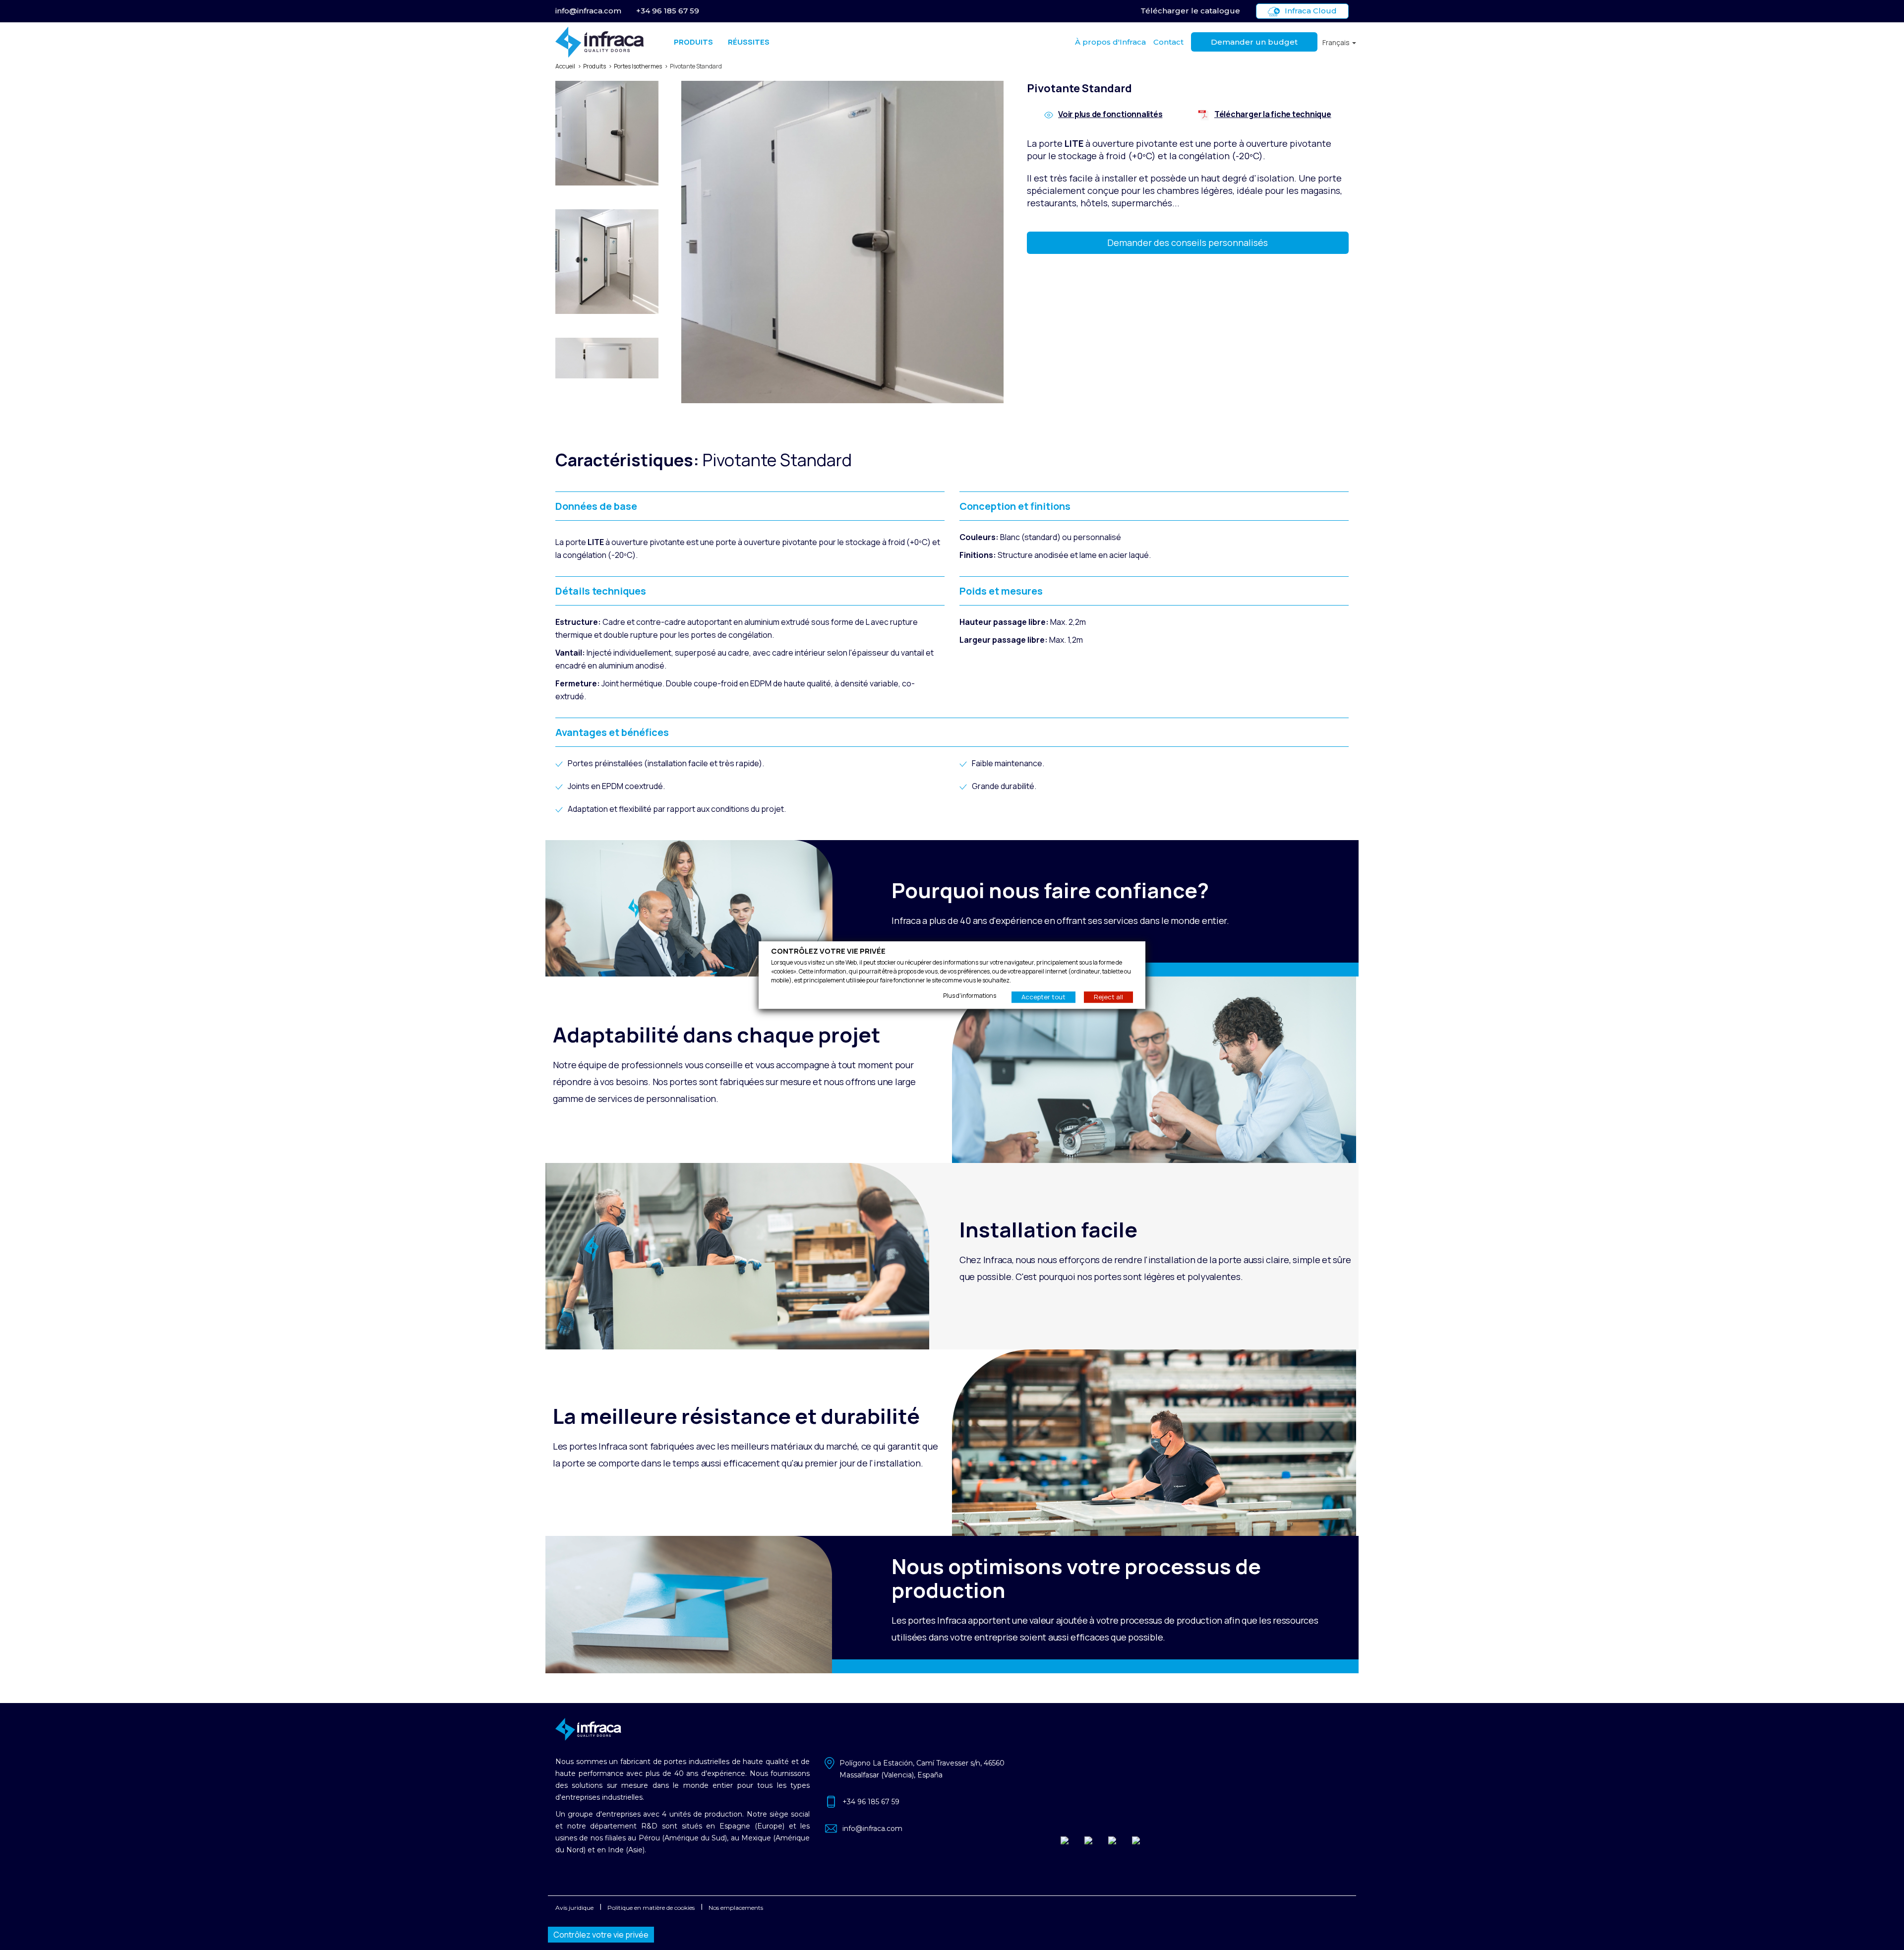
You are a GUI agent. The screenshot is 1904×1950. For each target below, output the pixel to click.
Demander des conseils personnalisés (1188, 243)
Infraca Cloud (1311, 11)
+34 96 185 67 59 (668, 11)
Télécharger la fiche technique (1273, 114)
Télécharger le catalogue (1190, 11)
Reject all (1108, 997)
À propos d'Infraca (1110, 42)
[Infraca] (600, 42)
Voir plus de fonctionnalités (1110, 114)
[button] (1339, 42)
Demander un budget (1254, 42)
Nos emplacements (736, 1908)
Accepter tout (1043, 997)
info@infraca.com (588, 11)
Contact (1168, 42)
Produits (693, 42)
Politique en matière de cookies (651, 1908)
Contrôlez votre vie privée (601, 1935)
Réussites (749, 42)
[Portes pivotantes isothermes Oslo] (610, 135)
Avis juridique (574, 1908)
